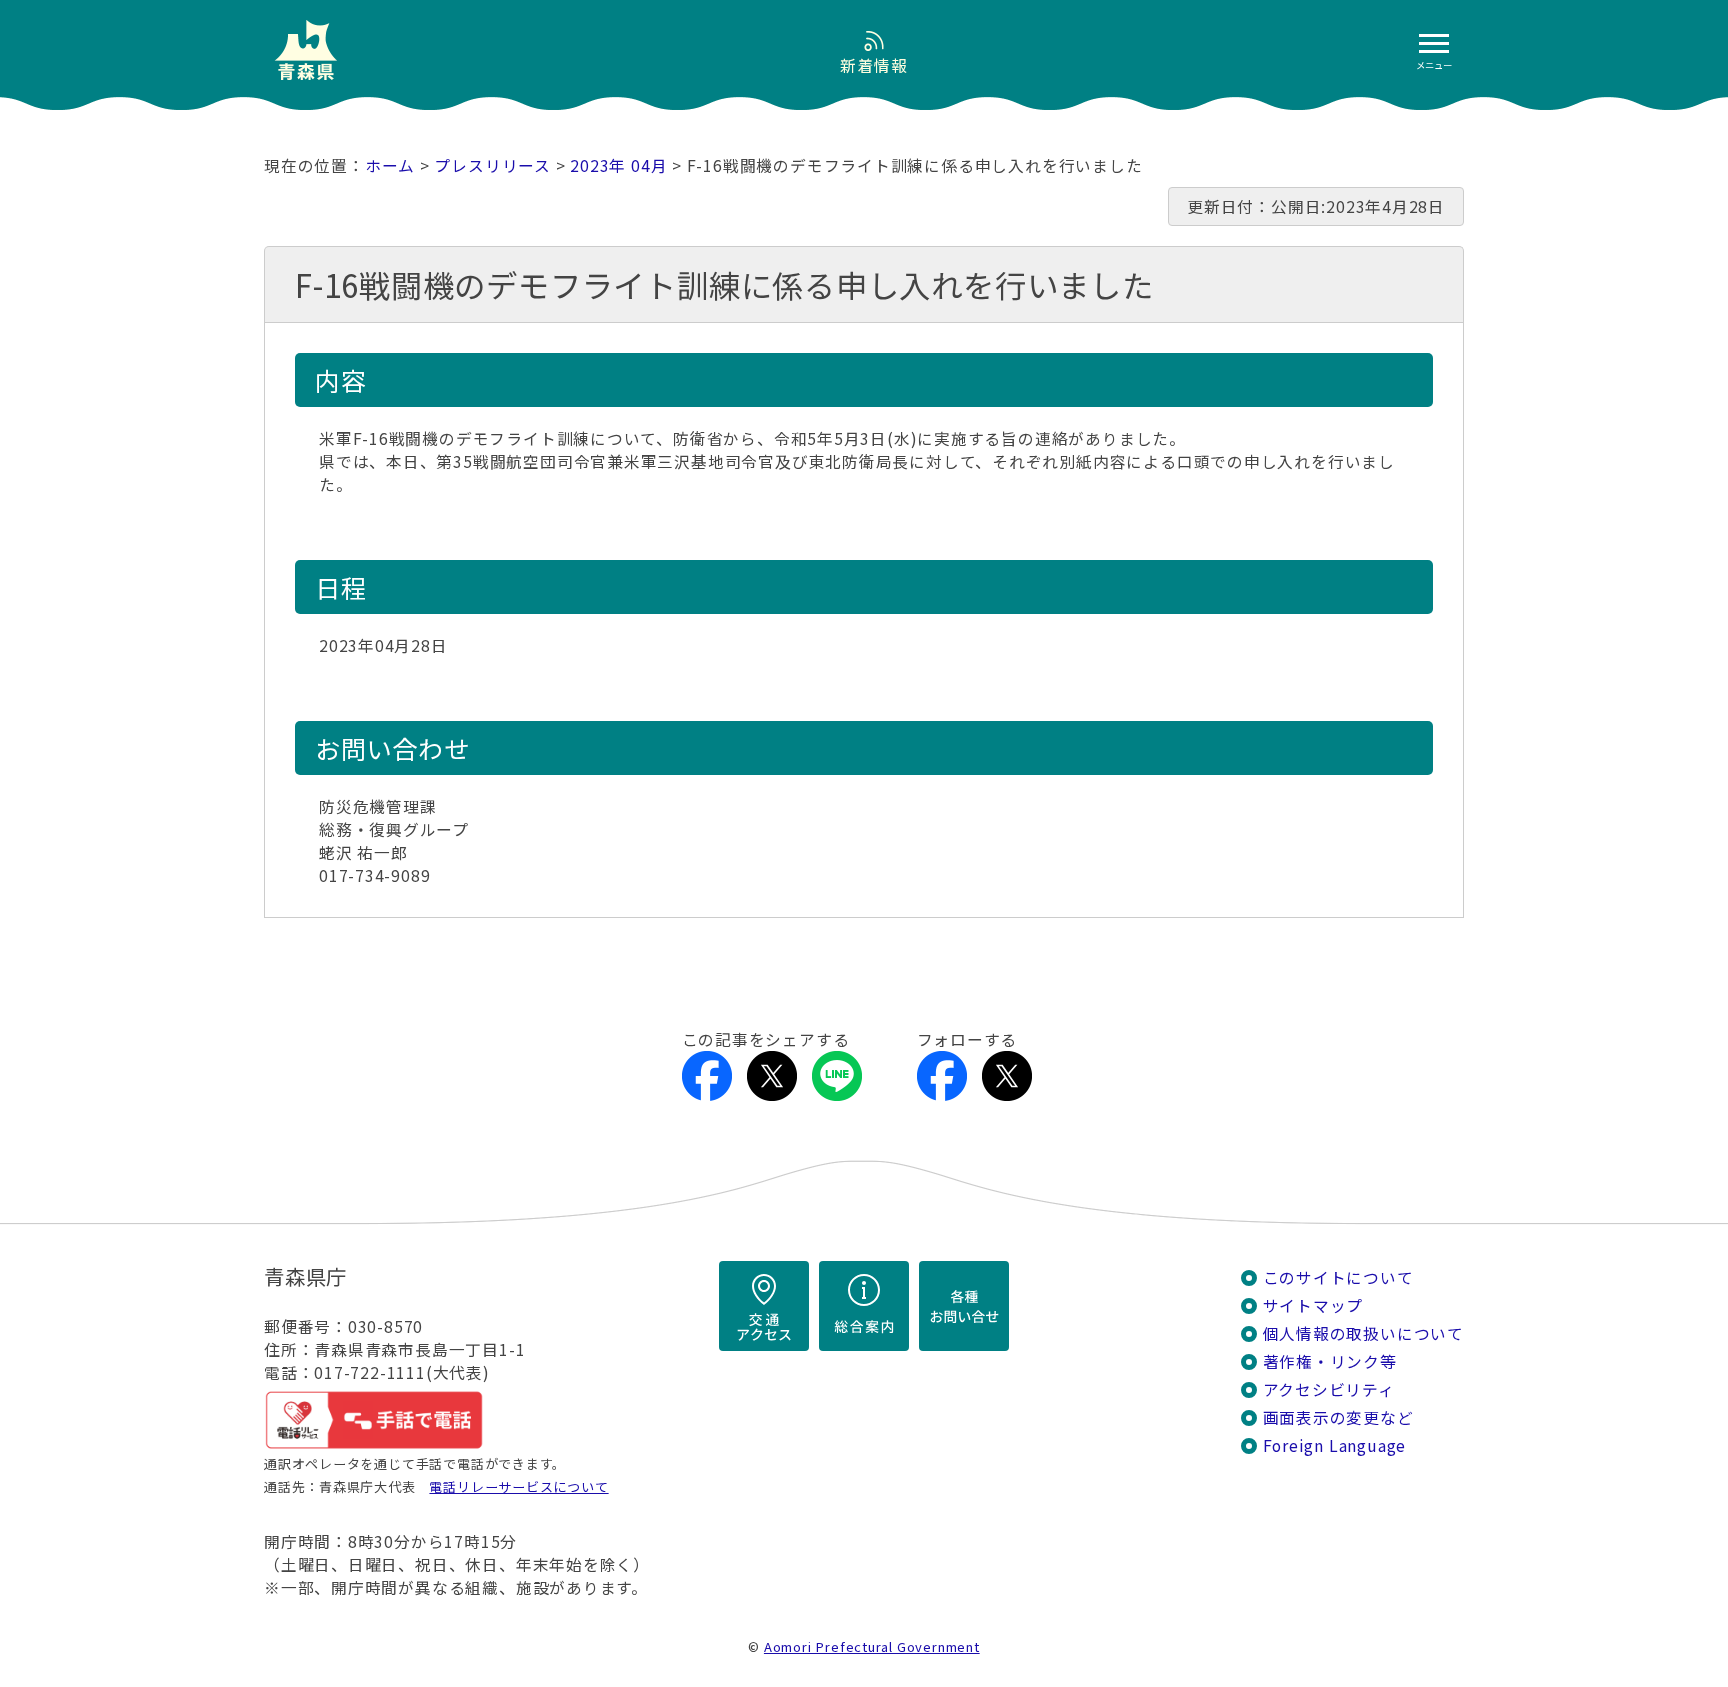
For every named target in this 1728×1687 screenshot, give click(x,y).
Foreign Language (1335, 1445)
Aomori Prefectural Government (872, 1646)
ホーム (390, 165)
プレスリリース (492, 165)
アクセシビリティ (1329, 1389)
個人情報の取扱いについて (1363, 1333)
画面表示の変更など (1338, 1417)
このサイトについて (1338, 1277)
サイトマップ (1313, 1305)
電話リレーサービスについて (518, 1486)
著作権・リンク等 (1330, 1361)
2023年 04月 (618, 165)
